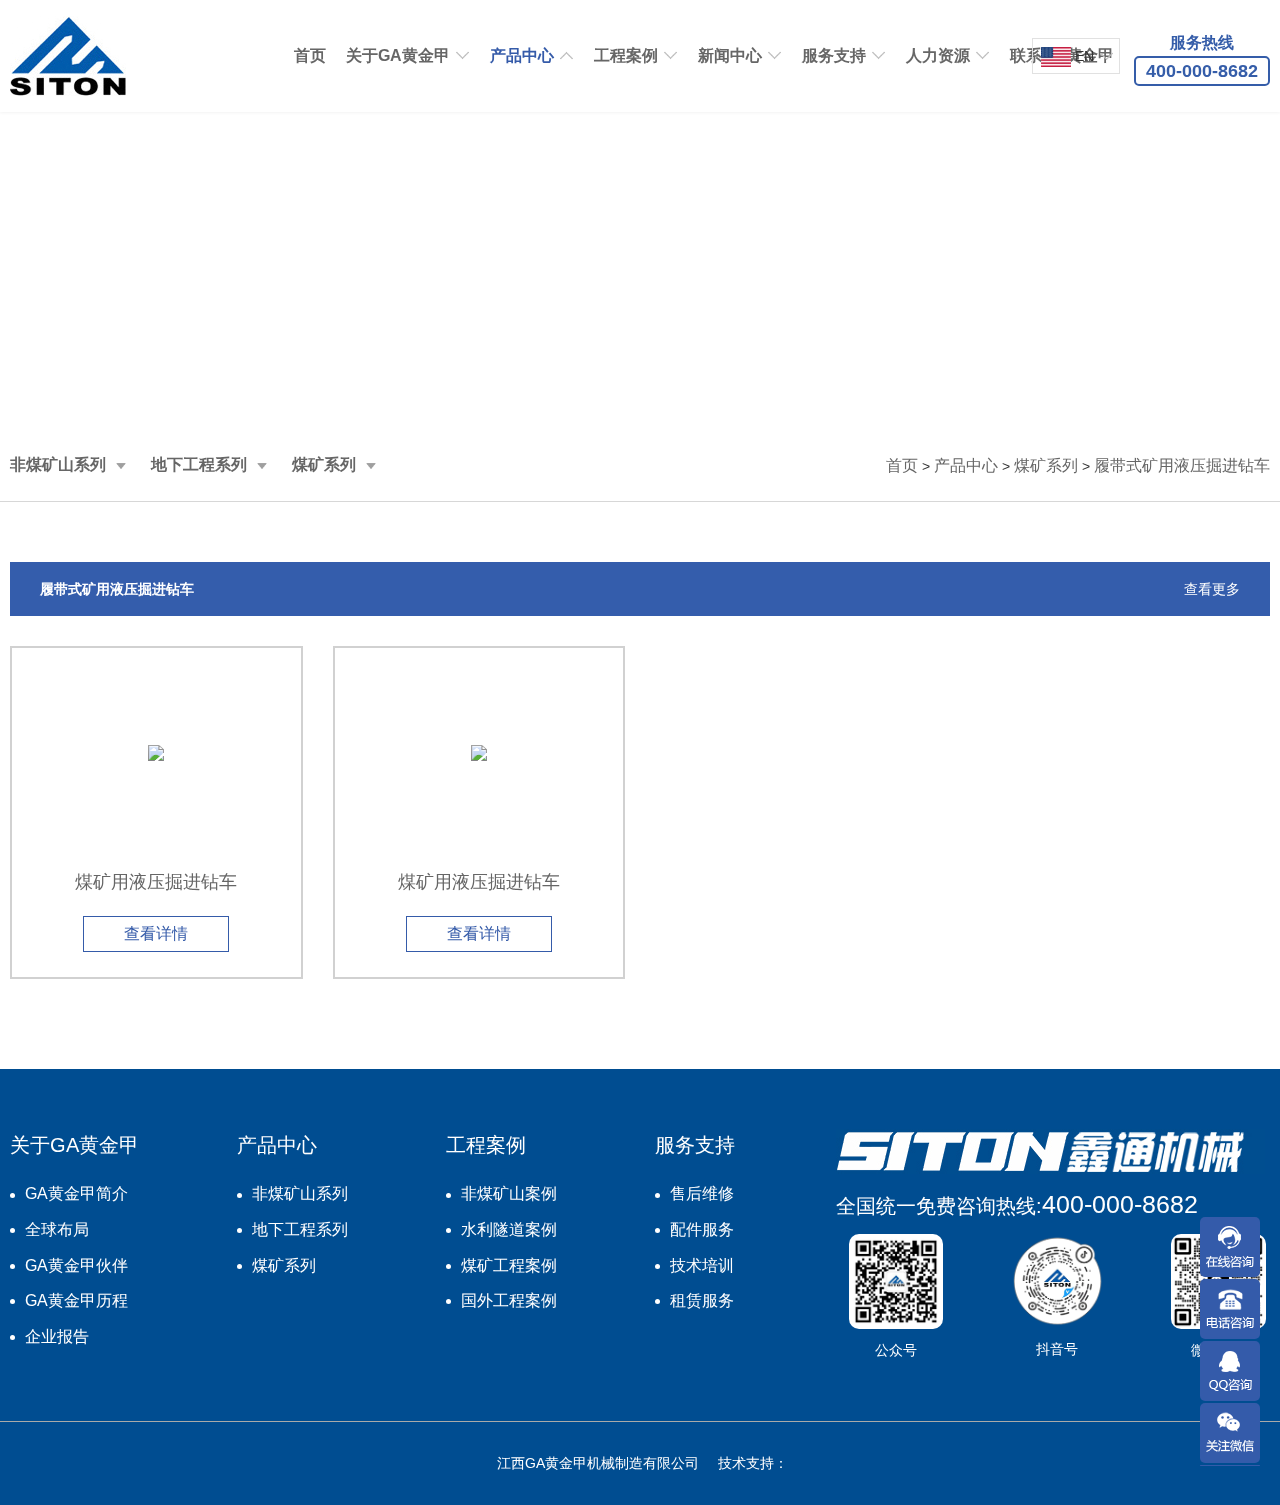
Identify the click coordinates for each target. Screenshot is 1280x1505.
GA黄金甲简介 (76, 1193)
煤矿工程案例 (509, 1265)
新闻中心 (730, 55)
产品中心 (522, 55)
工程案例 (626, 55)
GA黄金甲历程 (76, 1300)
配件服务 (702, 1229)
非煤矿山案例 (509, 1193)
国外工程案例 (509, 1300)
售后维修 (702, 1193)
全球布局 (57, 1229)
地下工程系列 (199, 464)
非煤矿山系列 (58, 464)
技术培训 (702, 1265)
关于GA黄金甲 (398, 55)
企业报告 (57, 1336)
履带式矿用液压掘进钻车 (1182, 465)
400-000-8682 (1120, 1204)
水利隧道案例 (509, 1229)
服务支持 (834, 55)
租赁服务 (702, 1300)
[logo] (68, 56)
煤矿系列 (324, 464)
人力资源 (938, 55)
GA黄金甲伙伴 (76, 1265)
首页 (310, 55)
